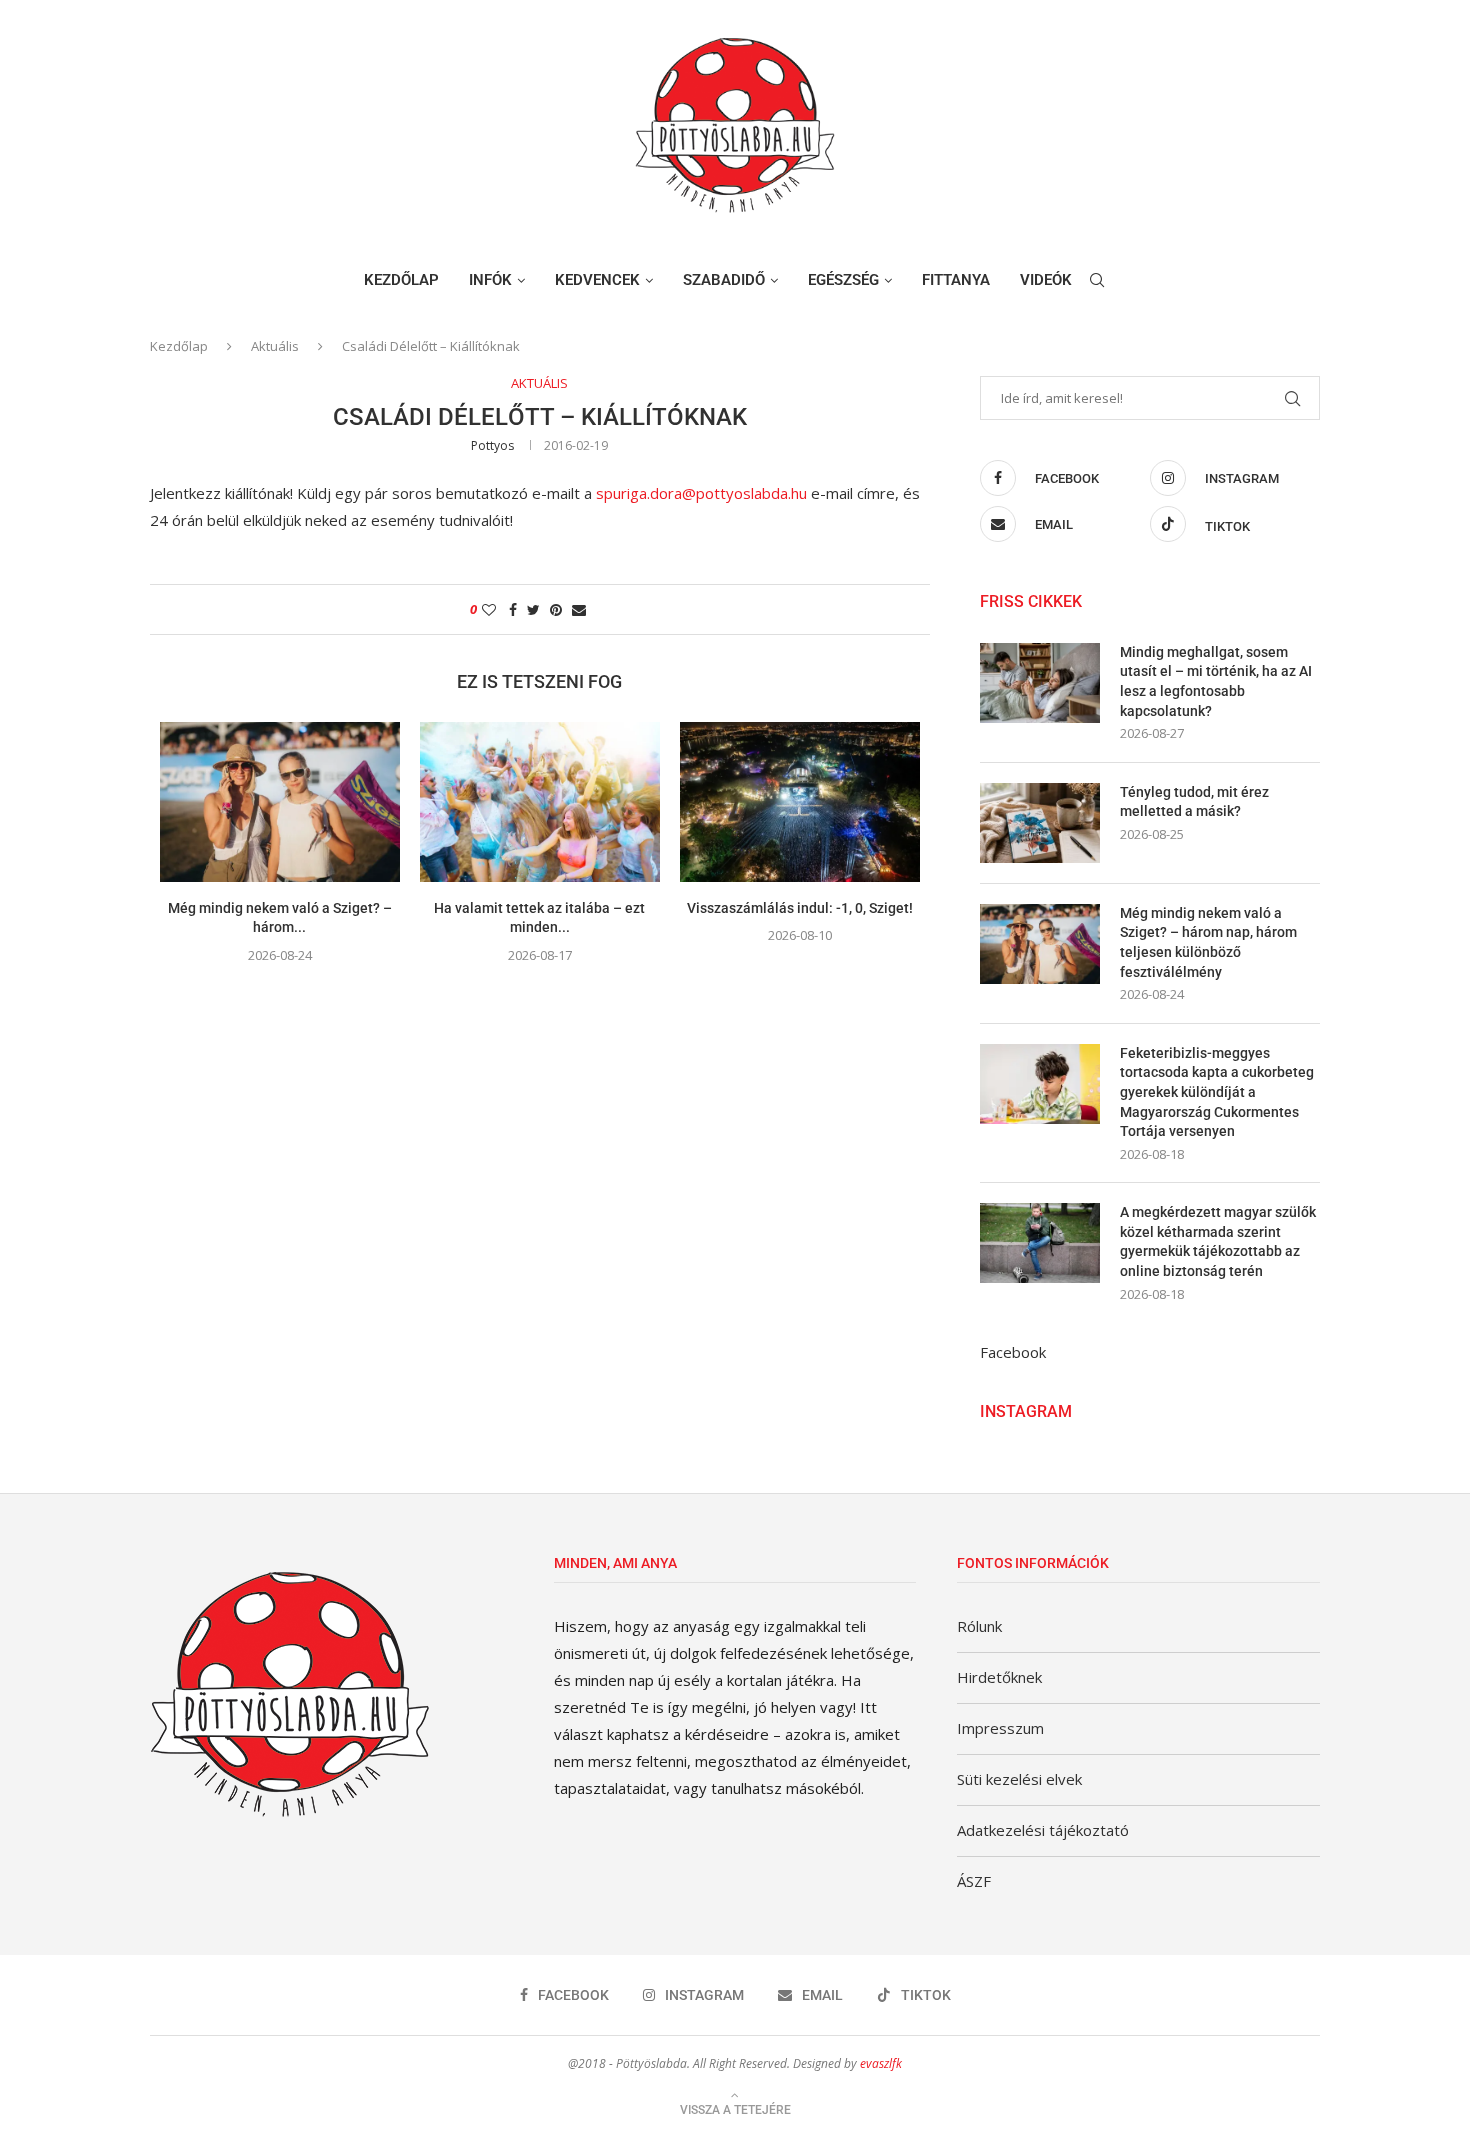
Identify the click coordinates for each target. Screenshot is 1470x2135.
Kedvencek (597, 280)
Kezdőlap (401, 280)
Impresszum (1000, 1728)
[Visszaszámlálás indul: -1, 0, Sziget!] (800, 802)
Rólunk (979, 1626)
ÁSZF (974, 1881)
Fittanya (956, 280)
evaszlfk (881, 2063)
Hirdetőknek (999, 1677)
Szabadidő (724, 280)
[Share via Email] (579, 609)
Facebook (1013, 1352)
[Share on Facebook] (513, 609)
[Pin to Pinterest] (556, 609)
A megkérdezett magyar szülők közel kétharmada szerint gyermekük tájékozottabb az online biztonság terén (1218, 1241)
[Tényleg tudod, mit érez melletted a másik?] (1040, 823)
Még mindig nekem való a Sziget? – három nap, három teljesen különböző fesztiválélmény (1208, 942)
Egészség (843, 280)
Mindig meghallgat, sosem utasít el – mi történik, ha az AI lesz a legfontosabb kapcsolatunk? (1216, 681)
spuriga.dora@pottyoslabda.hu (701, 493)
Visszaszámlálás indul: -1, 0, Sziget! (800, 908)
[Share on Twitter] (533, 609)
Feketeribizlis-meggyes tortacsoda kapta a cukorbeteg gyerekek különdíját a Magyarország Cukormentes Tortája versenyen (1217, 1092)
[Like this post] (489, 609)
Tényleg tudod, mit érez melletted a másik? (1194, 802)
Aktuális (275, 346)
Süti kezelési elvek (1019, 1779)
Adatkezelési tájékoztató (1043, 1830)
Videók (1046, 280)
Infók (490, 280)
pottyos (492, 445)
